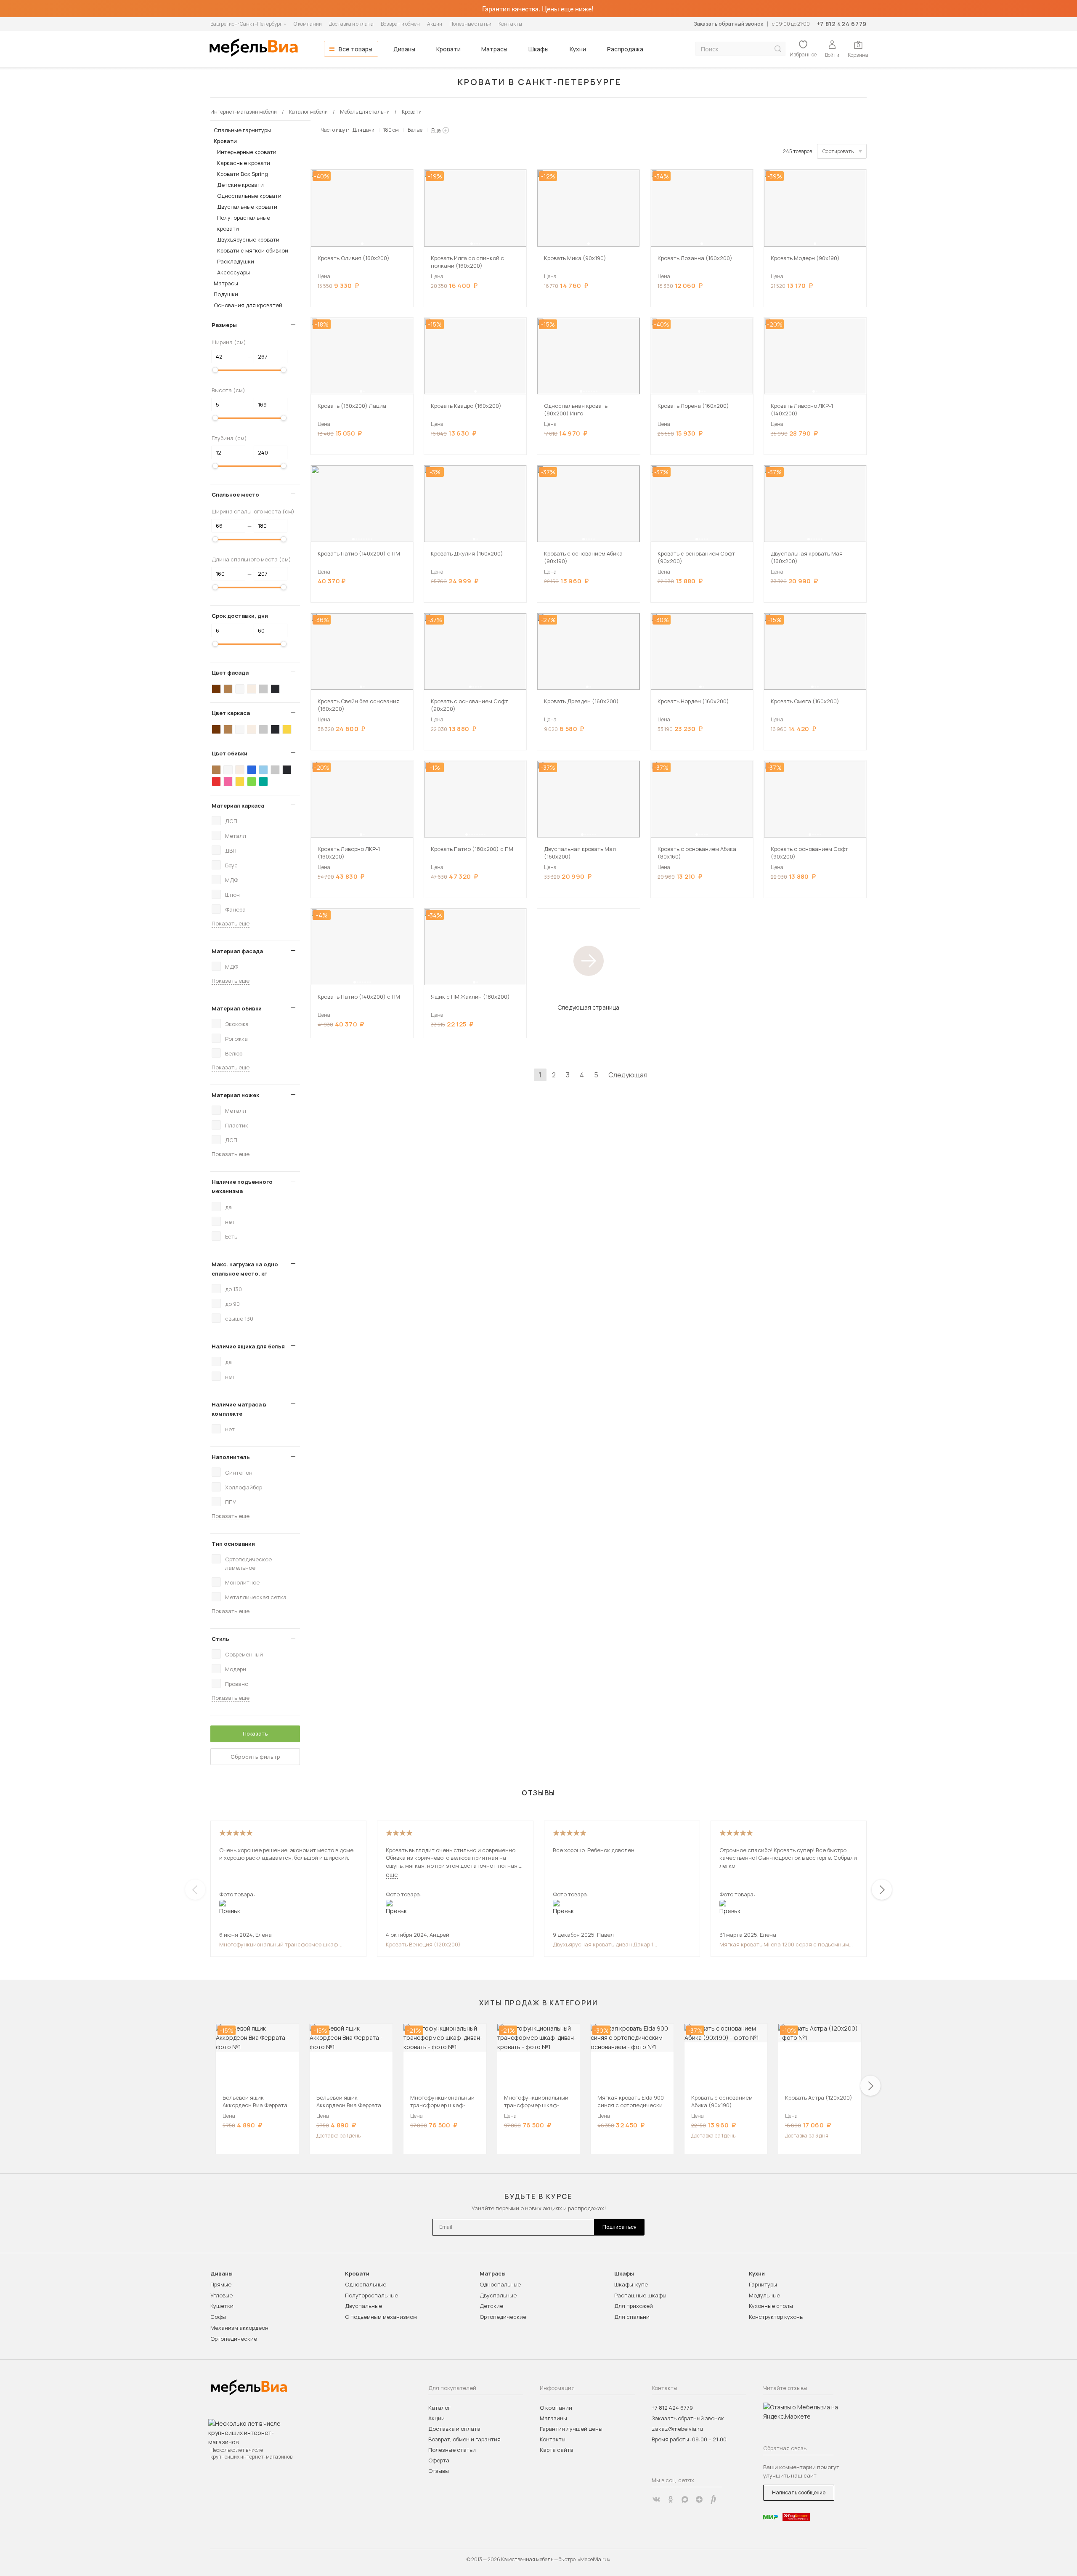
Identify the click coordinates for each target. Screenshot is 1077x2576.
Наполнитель (231, 1457)
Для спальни (632, 2317)
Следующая (628, 1075)
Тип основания (233, 1544)
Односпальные (366, 2284)
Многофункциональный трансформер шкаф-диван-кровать (280, 1944)
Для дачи (363, 130)
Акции (435, 24)
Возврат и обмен (400, 24)
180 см (391, 130)
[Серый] (263, 689)
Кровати (448, 49)
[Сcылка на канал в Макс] (685, 2499)
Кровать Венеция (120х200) (423, 1944)
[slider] (215, 370)
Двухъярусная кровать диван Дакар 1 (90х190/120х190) (603, 1944)
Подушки (226, 294)
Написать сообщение (799, 2492)
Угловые (222, 2295)
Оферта (439, 2460)
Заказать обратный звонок (728, 24)
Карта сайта (557, 2450)
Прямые (221, 2284)
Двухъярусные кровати (248, 239)
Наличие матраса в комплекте (239, 1409)
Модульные (764, 2295)
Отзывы (439, 2471)
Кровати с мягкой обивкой (253, 250)
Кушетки (222, 2306)
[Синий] (252, 770)
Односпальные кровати (249, 196)
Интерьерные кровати (247, 152)
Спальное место (235, 494)
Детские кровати (240, 185)
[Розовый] (228, 782)
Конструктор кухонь (776, 2317)
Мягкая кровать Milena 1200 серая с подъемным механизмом (784, 1944)
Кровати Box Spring (243, 174)
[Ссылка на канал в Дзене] (699, 2499)
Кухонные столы (771, 2306)
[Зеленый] (252, 782)
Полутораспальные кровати (244, 223)
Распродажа (625, 49)
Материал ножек (235, 1095)
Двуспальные (363, 2306)
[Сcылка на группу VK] (656, 2499)
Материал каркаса (238, 805)
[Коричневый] (228, 689)
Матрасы (494, 49)
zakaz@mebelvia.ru (677, 2429)
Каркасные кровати (244, 163)
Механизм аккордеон (239, 2328)
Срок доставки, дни (240, 616)
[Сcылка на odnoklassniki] (671, 2499)
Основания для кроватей (248, 305)
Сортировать (838, 151)
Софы (218, 2317)
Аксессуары (233, 272)
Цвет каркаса (231, 713)
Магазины (553, 2418)
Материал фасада (237, 951)
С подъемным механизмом (381, 2317)
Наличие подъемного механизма (242, 1186)
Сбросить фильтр (255, 1757)
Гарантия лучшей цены (571, 2429)
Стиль (220, 1639)
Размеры (224, 325)
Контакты (510, 24)
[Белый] (240, 689)
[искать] (778, 49)
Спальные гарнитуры (242, 130)
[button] (362, 244)
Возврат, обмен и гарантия (464, 2439)
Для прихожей (634, 2306)
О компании (308, 24)
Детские (491, 2306)
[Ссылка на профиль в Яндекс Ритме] (714, 2499)
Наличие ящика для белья (248, 1346)
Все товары (355, 49)
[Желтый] (287, 729)
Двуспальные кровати (247, 207)
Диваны (404, 49)
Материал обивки (237, 1008)
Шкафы (538, 49)
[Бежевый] (252, 689)
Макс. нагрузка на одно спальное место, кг (245, 1269)
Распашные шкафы (640, 2295)
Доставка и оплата (351, 24)
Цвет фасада (230, 673)
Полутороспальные (371, 2295)
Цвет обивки (229, 753)
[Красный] (216, 782)
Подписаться (619, 2227)
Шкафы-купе (631, 2284)
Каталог (439, 2408)
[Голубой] (263, 770)
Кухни (578, 49)
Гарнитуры (763, 2284)
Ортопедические (234, 2339)
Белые (415, 130)
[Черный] (275, 689)
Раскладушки (236, 261)
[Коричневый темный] (216, 689)
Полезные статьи (470, 24)
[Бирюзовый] (263, 782)
